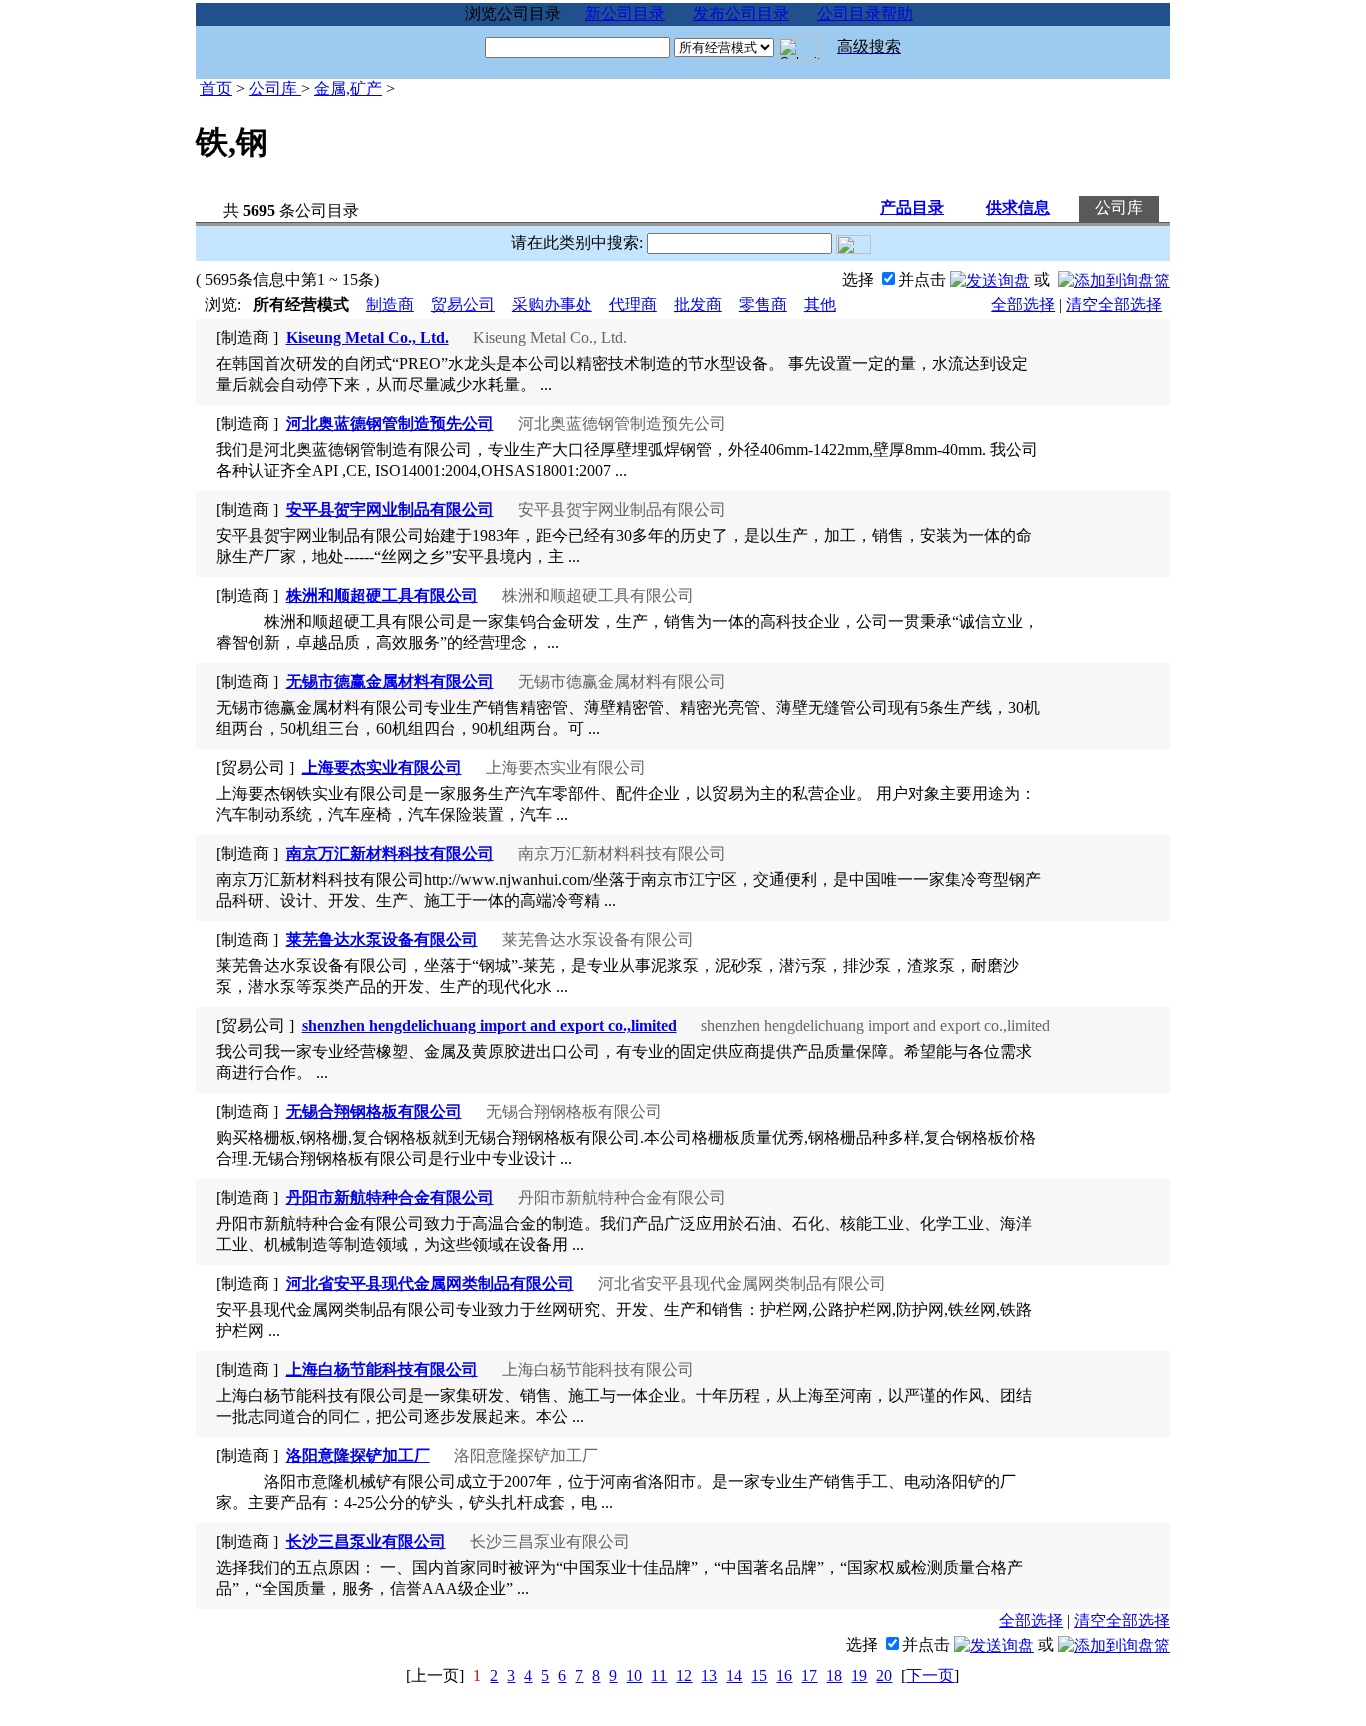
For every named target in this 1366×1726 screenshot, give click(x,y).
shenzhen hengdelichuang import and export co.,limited (489, 1025)
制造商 (390, 304)
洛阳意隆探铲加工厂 (358, 1455)
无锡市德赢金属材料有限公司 (390, 681)
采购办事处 (552, 304)
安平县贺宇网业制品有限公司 (390, 509)
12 (684, 1675)
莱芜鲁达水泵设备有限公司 (382, 939)
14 (734, 1675)
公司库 (275, 88)
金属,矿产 (348, 88)
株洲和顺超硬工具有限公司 (382, 595)
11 (659, 1675)
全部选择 (1023, 304)
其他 (820, 304)
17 (809, 1675)
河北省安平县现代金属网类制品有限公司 (430, 1283)
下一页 (930, 1675)
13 (709, 1675)
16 (784, 1675)
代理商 (633, 304)
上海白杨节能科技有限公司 (382, 1369)
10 (634, 1675)
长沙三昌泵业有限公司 (366, 1541)
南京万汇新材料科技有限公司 (390, 853)
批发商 (698, 304)
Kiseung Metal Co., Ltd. (367, 337)
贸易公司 (463, 304)
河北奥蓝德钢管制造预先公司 (390, 423)
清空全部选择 (1114, 304)
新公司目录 (625, 13)
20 (884, 1675)
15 (759, 1675)
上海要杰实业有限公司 (382, 767)
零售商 (763, 304)
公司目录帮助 (865, 13)
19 (859, 1675)
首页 (216, 88)
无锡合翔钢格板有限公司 (374, 1111)
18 (834, 1675)
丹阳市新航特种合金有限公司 (390, 1197)
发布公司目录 (741, 13)
